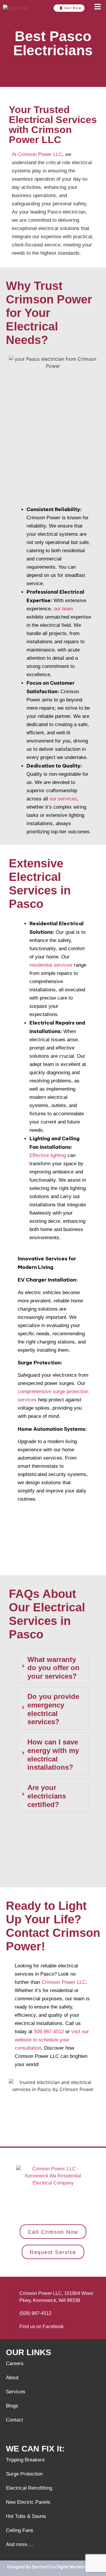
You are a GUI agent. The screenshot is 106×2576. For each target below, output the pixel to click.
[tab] (53, 1667)
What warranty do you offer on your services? (53, 1668)
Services (16, 2392)
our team (63, 609)
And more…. (20, 2544)
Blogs (12, 2406)
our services (63, 799)
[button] (97, 8)
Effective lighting (48, 1155)
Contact (14, 2420)
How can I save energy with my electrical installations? (53, 1755)
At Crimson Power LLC (37, 154)
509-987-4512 (49, 2032)
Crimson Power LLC (64, 1982)
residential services (51, 965)
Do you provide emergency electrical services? (53, 1709)
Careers (15, 2363)
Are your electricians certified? (47, 1796)
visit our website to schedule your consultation (52, 2040)
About (12, 2378)
